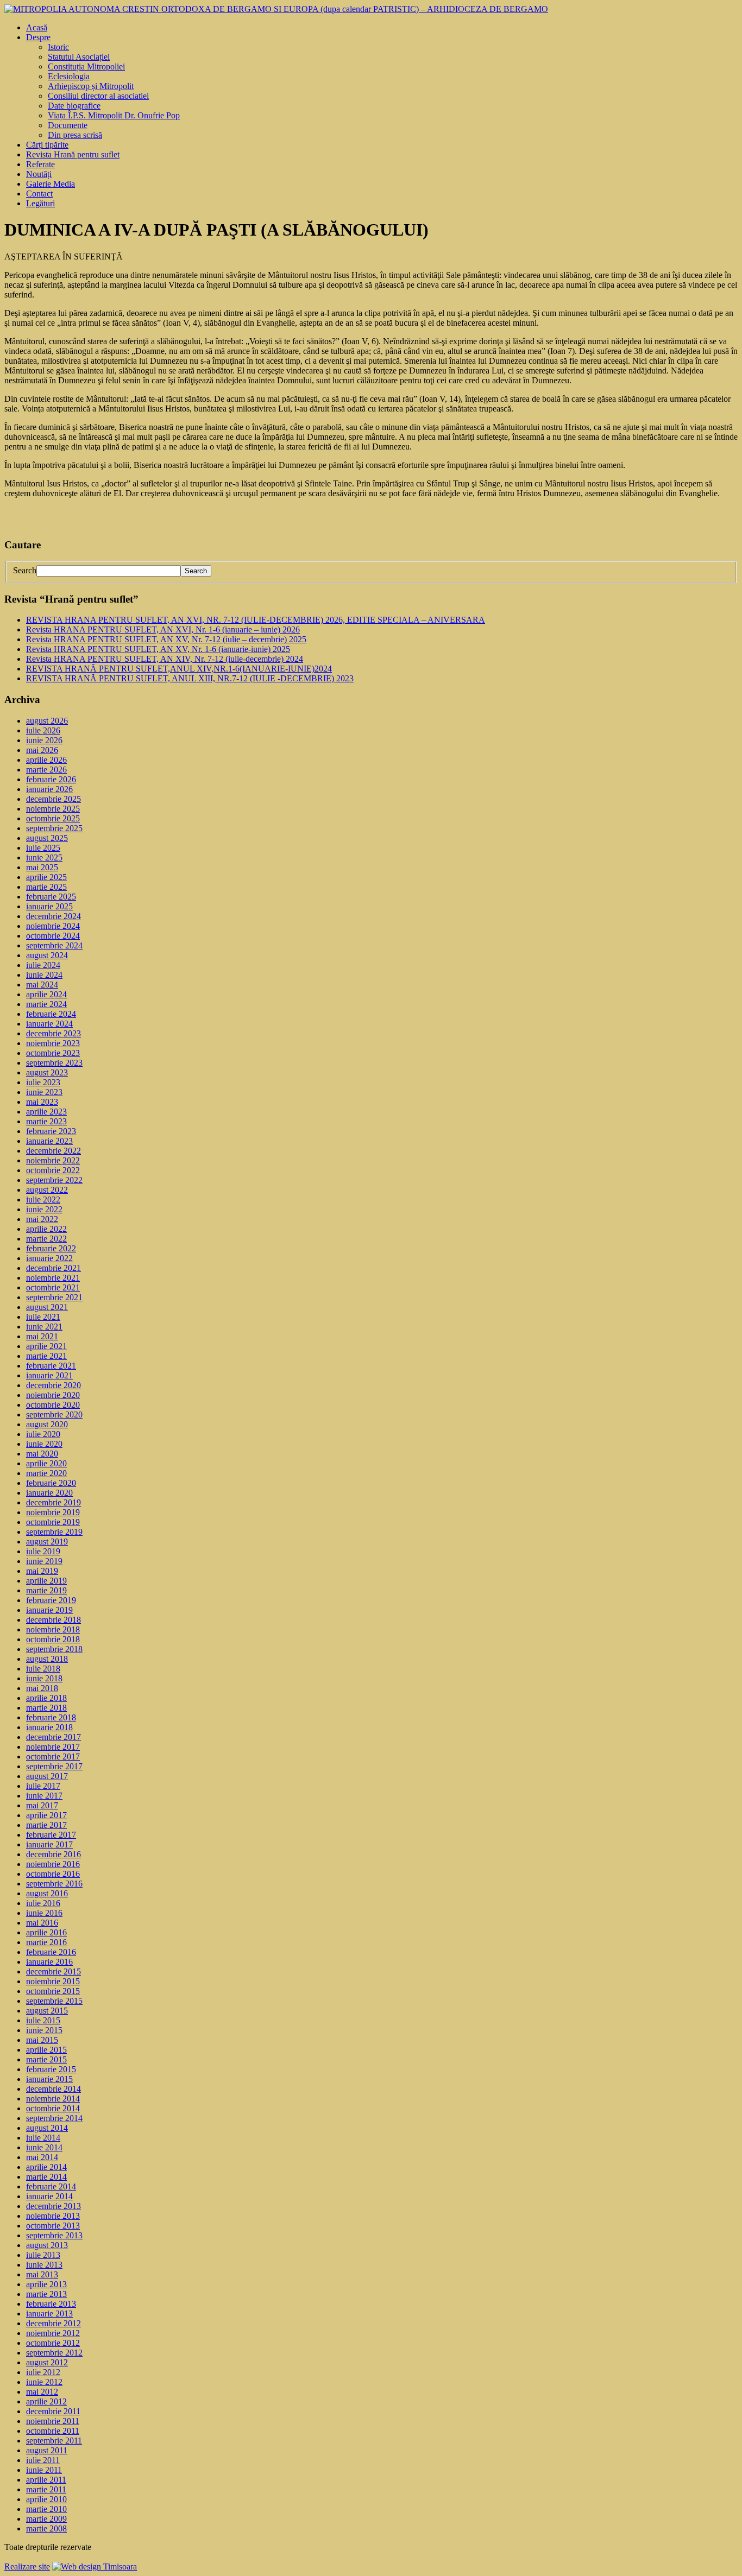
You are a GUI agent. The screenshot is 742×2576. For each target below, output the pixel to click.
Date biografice (74, 106)
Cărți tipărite (47, 145)
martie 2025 (46, 887)
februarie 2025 (51, 897)
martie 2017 (46, 1825)
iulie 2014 (43, 2138)
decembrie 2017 (54, 1737)
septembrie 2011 (54, 2441)
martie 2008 (46, 2528)
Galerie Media (51, 184)
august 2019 (47, 1542)
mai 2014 (42, 2157)
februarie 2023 (51, 1131)
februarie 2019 (51, 1600)
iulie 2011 (43, 2460)
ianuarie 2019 (49, 1610)
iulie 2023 (43, 1082)
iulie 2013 (43, 2255)
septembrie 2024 (54, 945)
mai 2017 (42, 1805)
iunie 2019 (44, 1561)
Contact (39, 194)
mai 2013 (42, 2274)
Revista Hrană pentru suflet (73, 154)
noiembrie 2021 (53, 1278)
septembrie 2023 (54, 1063)
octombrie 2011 (53, 2431)
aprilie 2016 (46, 1932)
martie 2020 (46, 1473)
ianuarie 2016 (49, 1962)
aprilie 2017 (46, 1815)
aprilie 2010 (46, 2499)
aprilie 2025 (46, 877)
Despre (38, 37)
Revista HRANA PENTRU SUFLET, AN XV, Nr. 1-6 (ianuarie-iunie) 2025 (158, 649)
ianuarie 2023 (49, 1141)
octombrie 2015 (53, 1991)
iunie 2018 (44, 1678)
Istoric (58, 47)
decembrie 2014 (54, 2089)
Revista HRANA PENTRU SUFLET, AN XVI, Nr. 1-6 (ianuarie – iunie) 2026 (163, 629)
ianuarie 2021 (49, 1375)
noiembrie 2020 (53, 1395)
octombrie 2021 (53, 1287)
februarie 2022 (51, 1248)
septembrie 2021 (54, 1297)
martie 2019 (46, 1590)
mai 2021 (42, 1336)
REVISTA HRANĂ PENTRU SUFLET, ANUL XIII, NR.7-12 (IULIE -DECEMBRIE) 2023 (190, 678)
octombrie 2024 (53, 936)
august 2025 (47, 838)
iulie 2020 (43, 1434)
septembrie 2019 (54, 1532)
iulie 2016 (43, 1903)
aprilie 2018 (46, 1698)
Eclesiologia (69, 76)
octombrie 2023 (53, 1053)
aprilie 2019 (46, 1581)
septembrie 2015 (54, 2001)
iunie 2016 (44, 1913)
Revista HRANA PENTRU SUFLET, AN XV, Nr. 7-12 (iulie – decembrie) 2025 (166, 639)
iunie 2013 (44, 2265)
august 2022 (47, 1190)
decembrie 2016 (54, 1854)
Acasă (37, 27)
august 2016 (47, 1893)
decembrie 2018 (54, 1620)
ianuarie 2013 (49, 2314)
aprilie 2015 (46, 2050)
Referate (40, 164)
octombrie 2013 (53, 2226)
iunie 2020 (44, 1444)
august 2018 (47, 1659)
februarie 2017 (51, 1835)
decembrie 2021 (54, 1268)
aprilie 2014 (46, 2167)
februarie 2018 (51, 1717)
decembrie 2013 (54, 2206)
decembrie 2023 (54, 1033)
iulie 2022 (43, 1200)
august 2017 (47, 1776)
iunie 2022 (44, 1209)
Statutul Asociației (79, 57)
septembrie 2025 (54, 828)
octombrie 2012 (53, 2343)
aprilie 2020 (46, 1463)
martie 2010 (46, 2509)
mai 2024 (42, 985)
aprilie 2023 (46, 1112)
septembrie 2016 (54, 1884)
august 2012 (47, 2362)
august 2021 (47, 1307)
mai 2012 (42, 2392)
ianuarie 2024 (49, 1024)
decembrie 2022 (54, 1151)
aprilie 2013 (46, 2284)
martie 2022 (46, 1239)
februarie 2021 (51, 1366)
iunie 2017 (44, 1796)
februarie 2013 (51, 2304)
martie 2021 (46, 1356)
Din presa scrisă (75, 135)
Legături (40, 203)
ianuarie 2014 (49, 2196)
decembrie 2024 (54, 916)
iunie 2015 (44, 2030)
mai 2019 (42, 1571)
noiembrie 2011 (53, 2421)
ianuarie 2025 (49, 906)
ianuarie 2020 (49, 1493)
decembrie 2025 (54, 799)
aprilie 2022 (46, 1229)
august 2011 (47, 2450)
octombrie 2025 (53, 818)
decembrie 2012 (54, 2323)
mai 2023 (42, 1102)
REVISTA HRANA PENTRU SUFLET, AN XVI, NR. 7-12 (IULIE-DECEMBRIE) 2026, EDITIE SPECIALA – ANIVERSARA (256, 620)
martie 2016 (46, 1942)
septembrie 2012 (54, 2353)
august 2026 (47, 721)
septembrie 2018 (54, 1649)
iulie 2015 (43, 2020)
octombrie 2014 (53, 2108)
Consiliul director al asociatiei (98, 96)
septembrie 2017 (54, 1766)
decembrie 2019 (54, 1502)
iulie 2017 (43, 1786)
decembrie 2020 (54, 1385)
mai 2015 (42, 2040)
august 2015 (47, 2011)
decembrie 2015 (54, 1971)
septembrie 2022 (54, 1180)
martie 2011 (46, 2489)
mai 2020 (42, 1454)
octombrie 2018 (53, 1639)
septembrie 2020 (54, 1414)
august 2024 (47, 955)
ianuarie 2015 (49, 2079)
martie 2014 (46, 2177)
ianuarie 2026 (49, 789)
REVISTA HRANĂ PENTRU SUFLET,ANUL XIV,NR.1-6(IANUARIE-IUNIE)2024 (179, 669)
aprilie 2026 (46, 760)
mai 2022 (42, 1219)
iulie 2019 (43, 1551)
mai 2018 (42, 1688)
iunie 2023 (44, 1092)
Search (25, 570)
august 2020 (47, 1424)
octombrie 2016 (53, 1874)
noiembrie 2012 (53, 2333)
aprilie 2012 (46, 2401)
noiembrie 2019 (53, 1512)
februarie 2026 (51, 779)
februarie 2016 (51, 1952)
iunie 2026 (44, 740)
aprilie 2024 (46, 994)
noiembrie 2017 (53, 1747)
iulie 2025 (43, 848)
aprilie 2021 (46, 1346)
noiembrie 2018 (53, 1629)
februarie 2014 (51, 2186)
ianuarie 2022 (49, 1258)
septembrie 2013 (54, 2235)
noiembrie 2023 (53, 1043)
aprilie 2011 (46, 2480)
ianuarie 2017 (49, 1844)
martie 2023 (46, 1121)
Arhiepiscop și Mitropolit (91, 86)
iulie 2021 (43, 1317)
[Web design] (95, 2566)
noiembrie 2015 (53, 1981)
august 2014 (47, 2128)
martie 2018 (46, 1708)
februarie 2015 (51, 2069)
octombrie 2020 (53, 1405)
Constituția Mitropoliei (86, 67)
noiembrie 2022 (53, 1160)
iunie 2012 (44, 2382)
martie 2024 (46, 1004)
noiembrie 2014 (53, 2099)
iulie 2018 (43, 1669)
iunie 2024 (44, 975)
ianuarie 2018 (49, 1727)
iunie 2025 (44, 857)
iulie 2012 (43, 2372)
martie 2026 (46, 770)
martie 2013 (46, 2294)
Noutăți (39, 174)
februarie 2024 (51, 1014)
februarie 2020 (51, 1483)
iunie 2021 (44, 1327)
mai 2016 (42, 1923)
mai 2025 (42, 867)
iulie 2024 (43, 965)
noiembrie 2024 (53, 926)
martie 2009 (46, 2519)
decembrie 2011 (53, 2411)
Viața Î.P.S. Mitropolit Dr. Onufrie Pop (114, 115)
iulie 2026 (43, 730)
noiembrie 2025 (53, 809)
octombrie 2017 (53, 1757)
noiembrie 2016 (53, 1864)
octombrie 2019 (53, 1522)
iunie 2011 (44, 2470)
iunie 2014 (44, 2147)
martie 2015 (46, 2059)
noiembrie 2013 (53, 2216)
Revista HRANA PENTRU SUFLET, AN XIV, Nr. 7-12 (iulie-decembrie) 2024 (165, 659)
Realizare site (27, 2566)
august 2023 (47, 1072)
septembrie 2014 (54, 2118)
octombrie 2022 (53, 1170)
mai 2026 (42, 750)
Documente (68, 125)
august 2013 (47, 2245)
